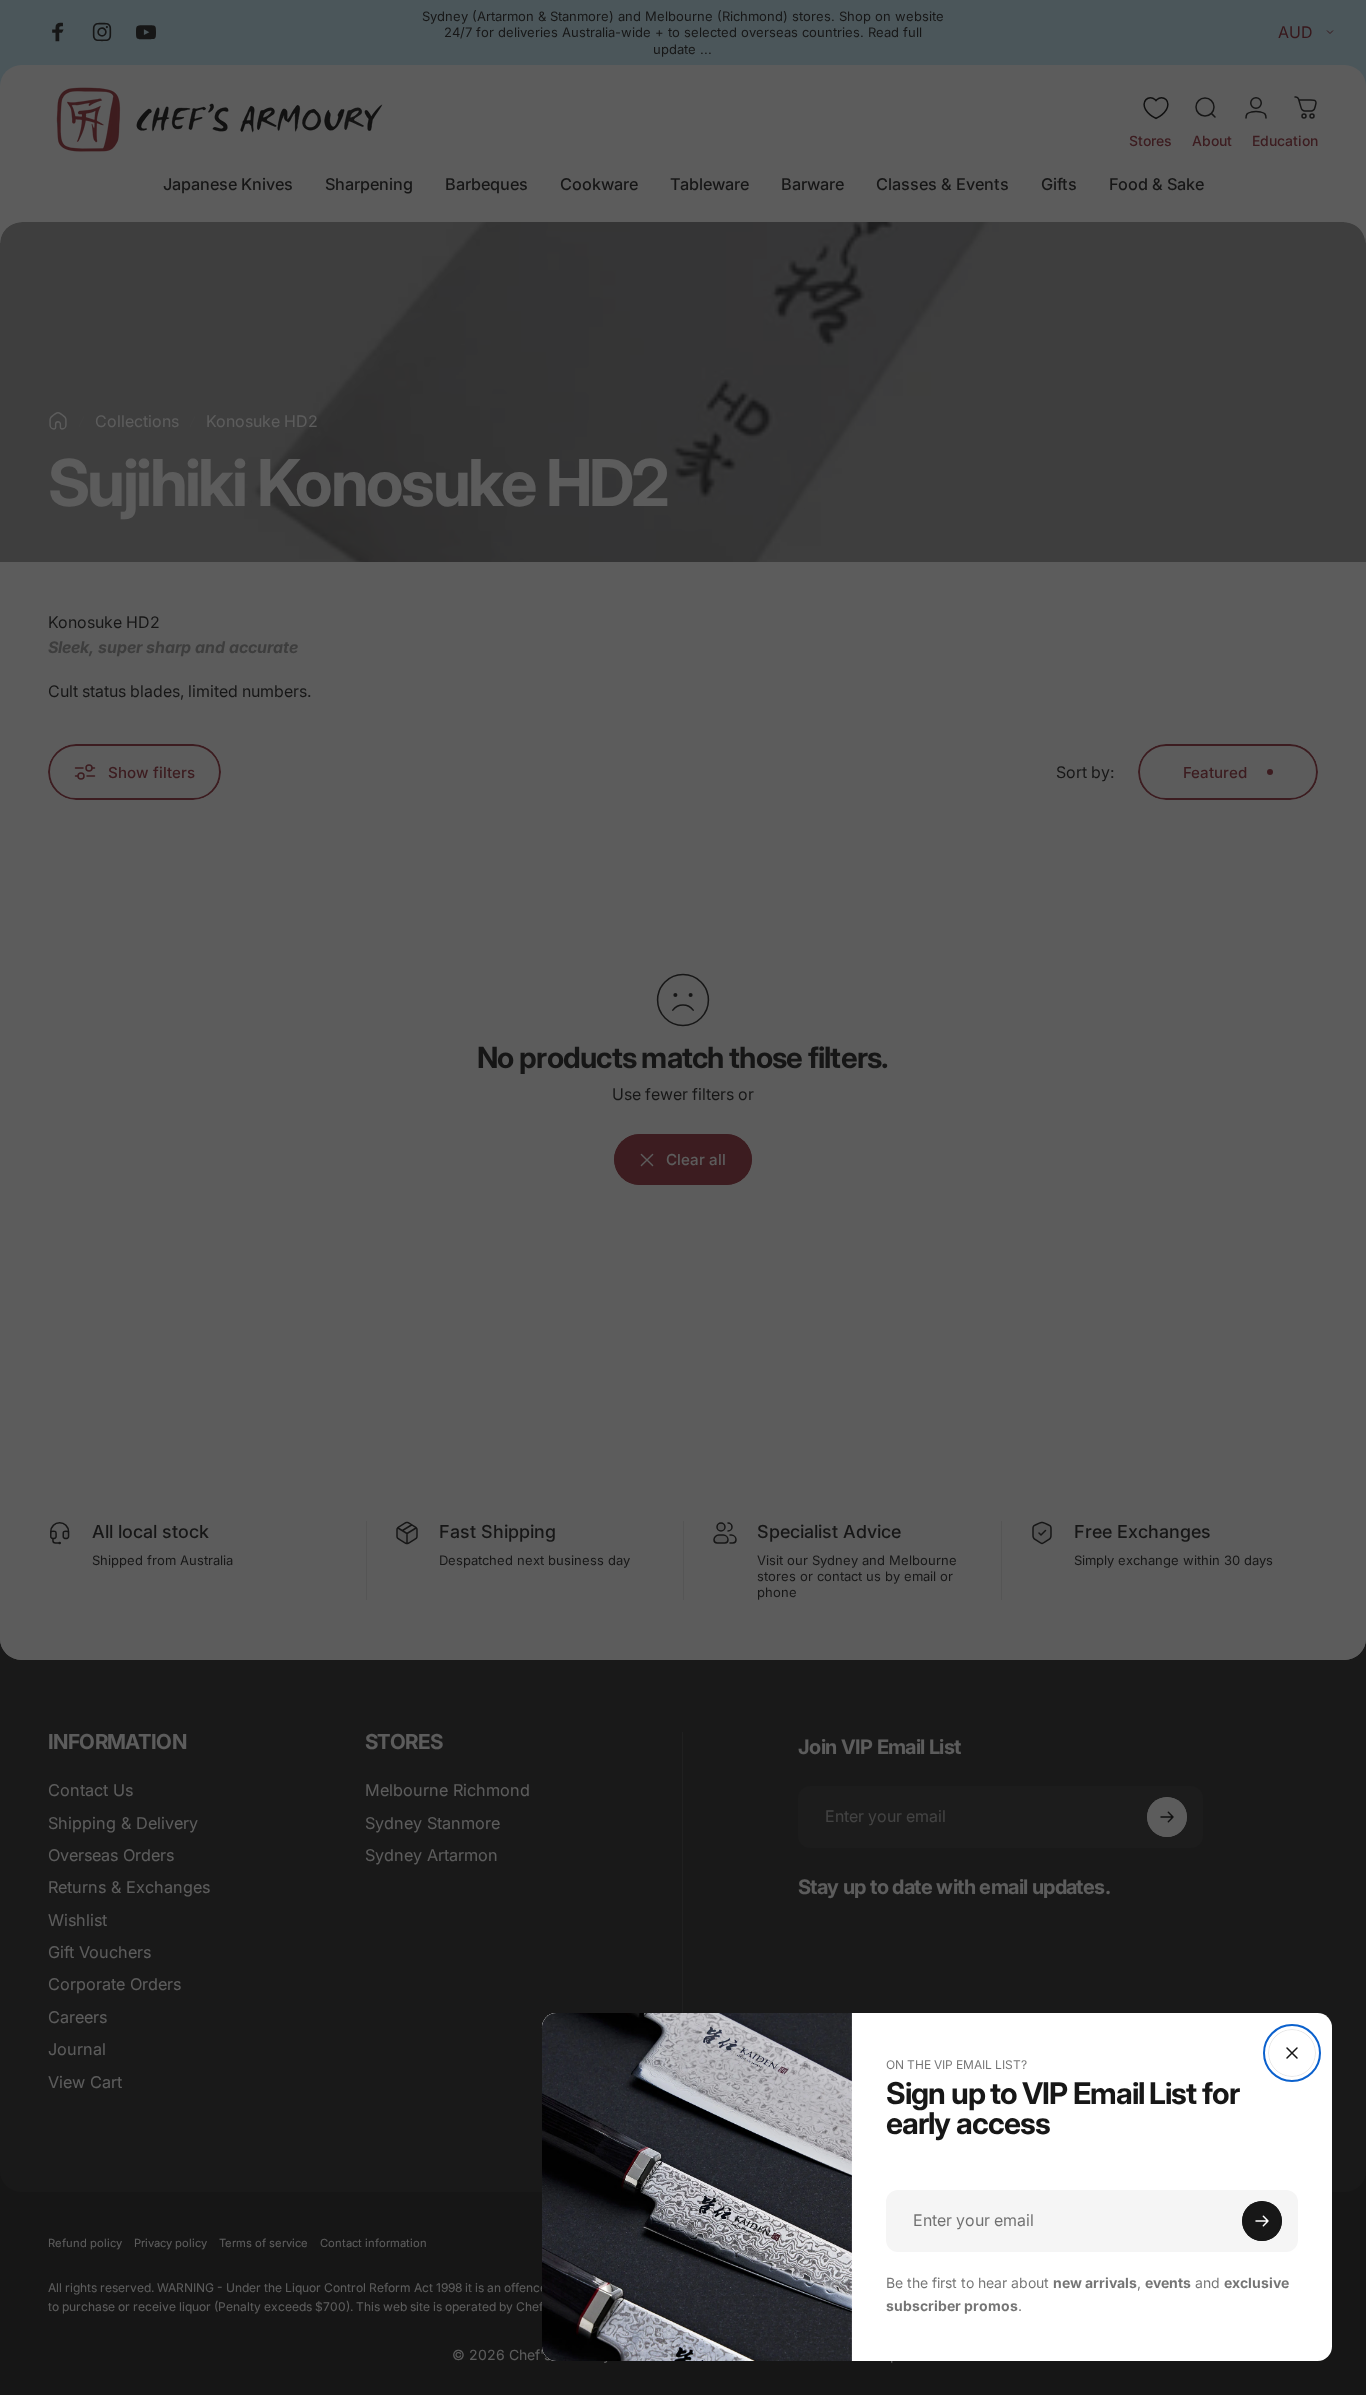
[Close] (1292, 2053)
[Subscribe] (1262, 2221)
